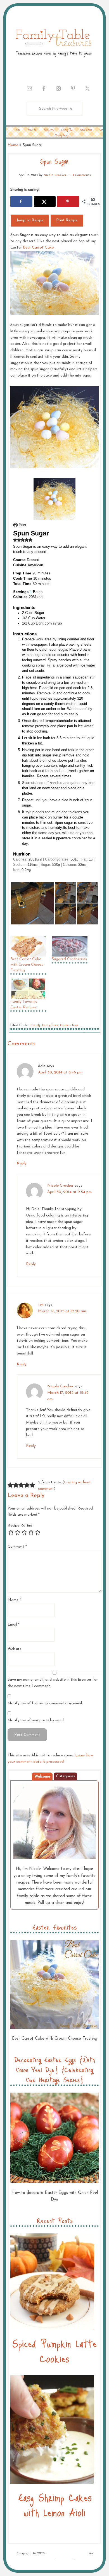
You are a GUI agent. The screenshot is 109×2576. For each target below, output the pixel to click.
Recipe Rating (20, 1526)
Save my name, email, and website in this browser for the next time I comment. (53, 1683)
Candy (35, 1025)
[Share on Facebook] (21, 201)
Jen (41, 1305)
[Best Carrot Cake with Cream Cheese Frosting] (28, 946)
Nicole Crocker (60, 1186)
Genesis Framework (39, 2559)
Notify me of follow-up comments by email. (45, 1703)
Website (15, 1649)
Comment (17, 1547)
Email (14, 1625)
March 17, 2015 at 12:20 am (62, 1311)
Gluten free (69, 1025)
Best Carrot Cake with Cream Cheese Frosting (27, 965)
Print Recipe (67, 220)
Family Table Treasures (53, 42)
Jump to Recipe (30, 220)
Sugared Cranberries (69, 959)
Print (22, 525)
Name (14, 1600)
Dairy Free (50, 1025)
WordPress (64, 2559)
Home (13, 145)
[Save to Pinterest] (68, 201)
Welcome (42, 1777)
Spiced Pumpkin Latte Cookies (54, 2351)
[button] (15, 540)
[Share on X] (45, 201)
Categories (65, 1776)
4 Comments (81, 175)
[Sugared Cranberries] (70, 946)
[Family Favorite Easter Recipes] (28, 989)
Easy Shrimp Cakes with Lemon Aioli (55, 2505)
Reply (22, 1163)
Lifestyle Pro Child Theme (67, 2553)
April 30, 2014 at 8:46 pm (60, 1072)
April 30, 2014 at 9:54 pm (69, 1192)
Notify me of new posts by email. (36, 1720)
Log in (80, 2559)
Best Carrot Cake (38, 248)
